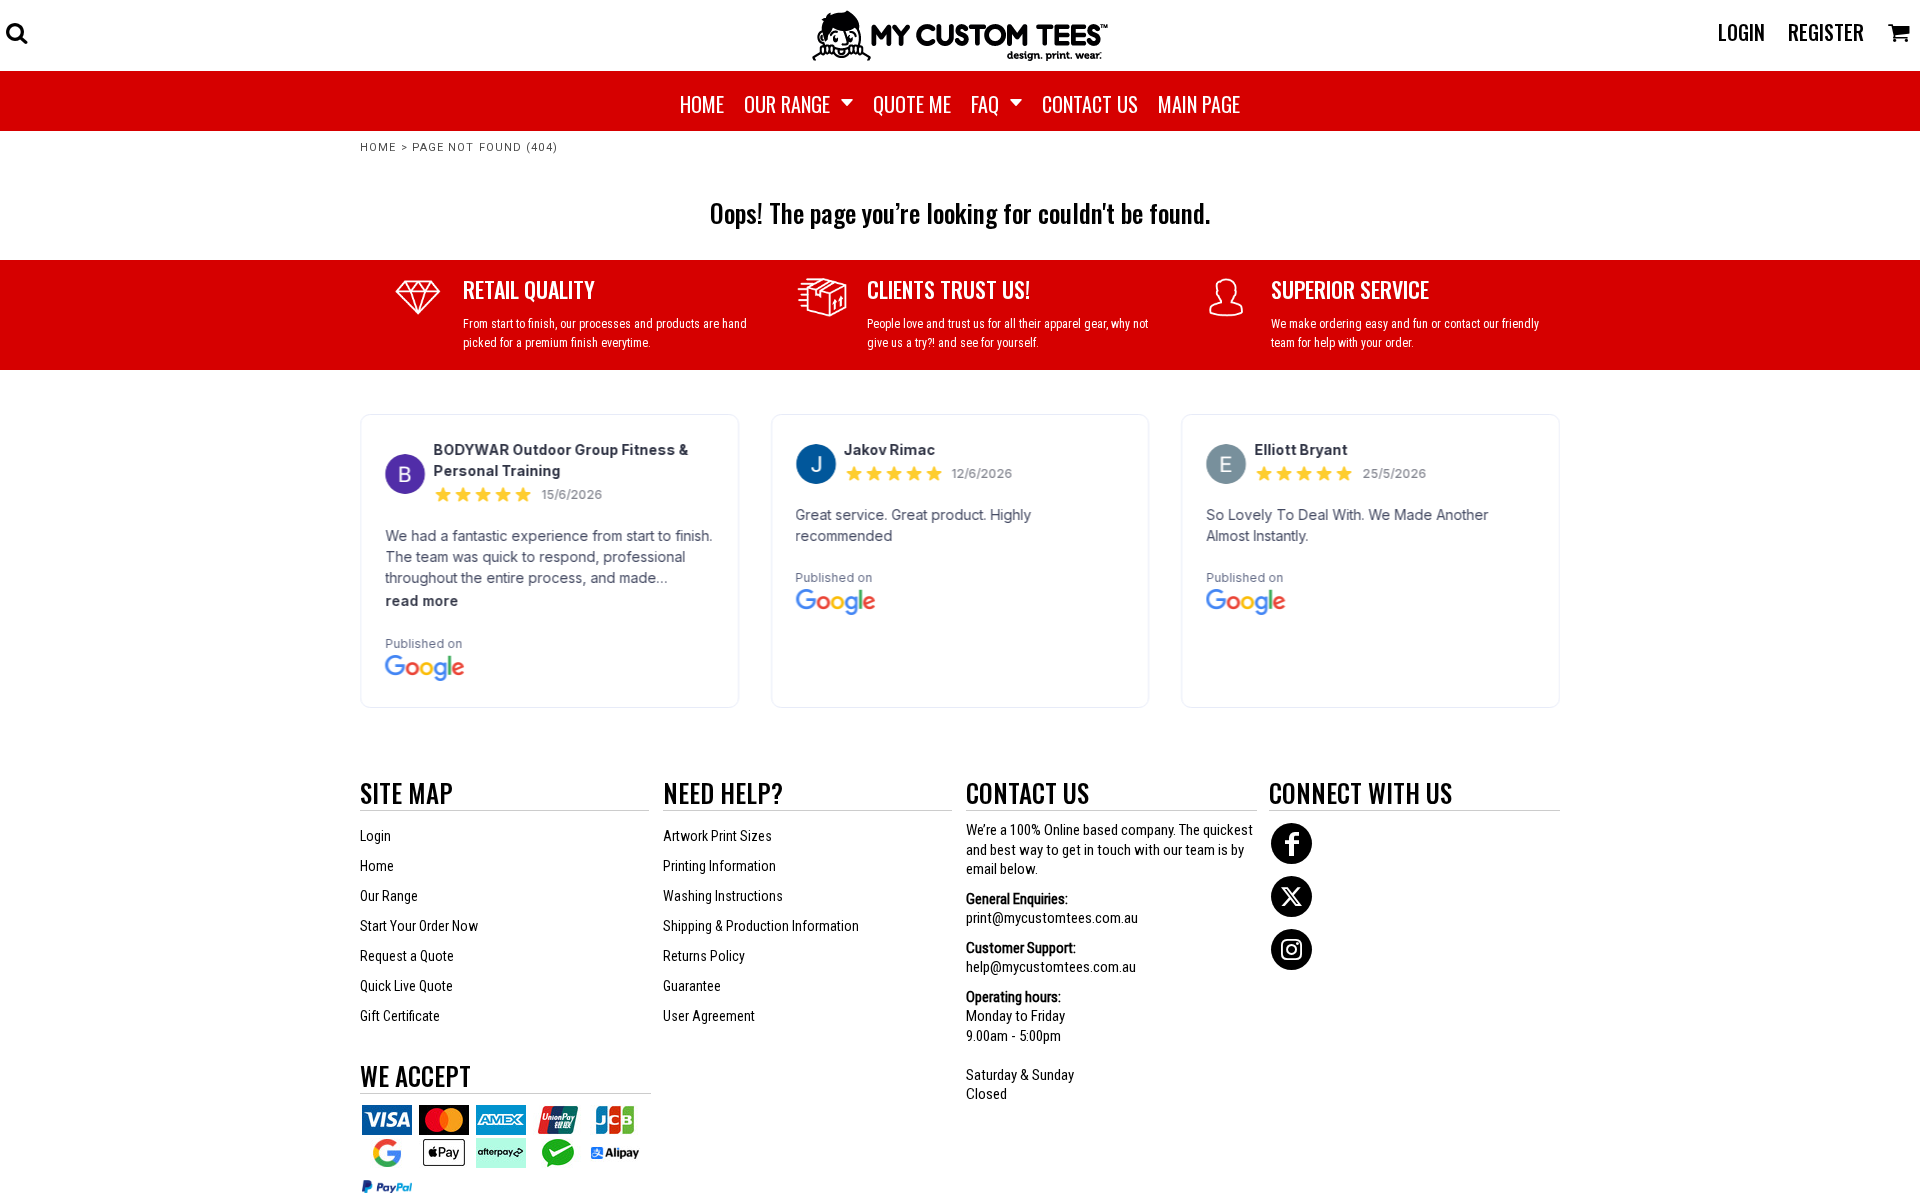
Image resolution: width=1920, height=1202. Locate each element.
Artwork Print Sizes (717, 836)
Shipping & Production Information (761, 926)
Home (378, 147)
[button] (16, 32)
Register (1826, 32)
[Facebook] (1291, 843)
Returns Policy (704, 956)
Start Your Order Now (419, 926)
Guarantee (692, 986)
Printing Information (719, 866)
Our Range (389, 896)
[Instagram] (1291, 949)
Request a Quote (407, 956)
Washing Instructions (723, 896)
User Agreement (709, 1016)
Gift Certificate (400, 1016)
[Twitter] (1291, 896)
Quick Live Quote (406, 986)
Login (1741, 32)
